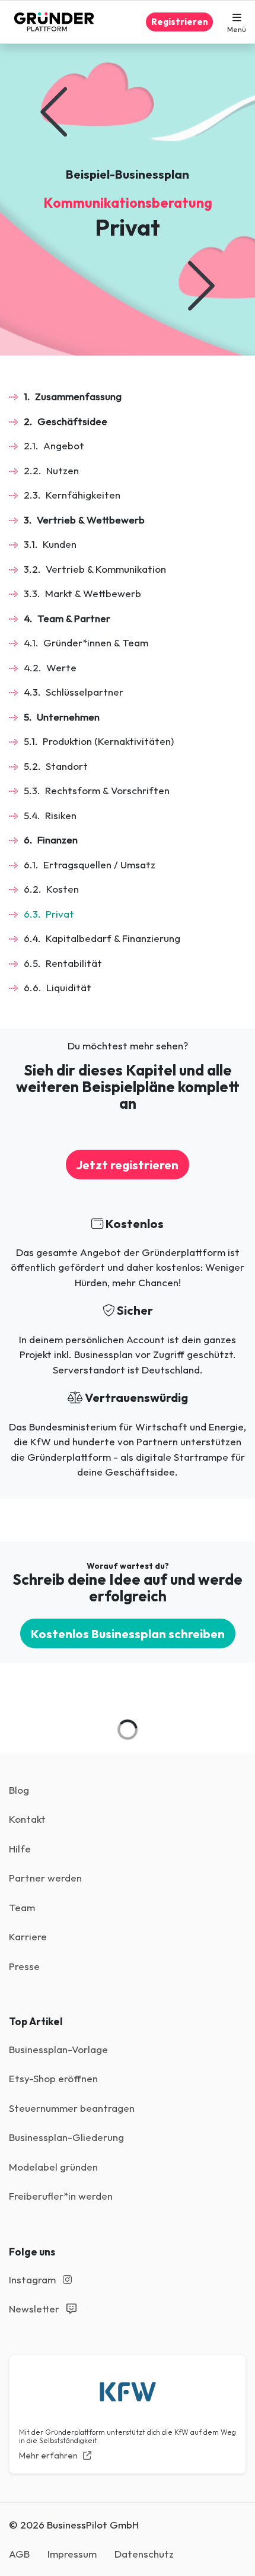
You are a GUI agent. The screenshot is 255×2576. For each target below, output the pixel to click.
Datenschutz (144, 2554)
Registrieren (180, 22)
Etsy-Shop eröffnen (53, 2078)
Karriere (28, 1936)
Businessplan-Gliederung (66, 2137)
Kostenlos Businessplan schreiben (128, 1633)
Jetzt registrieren (128, 1165)
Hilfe (20, 1849)
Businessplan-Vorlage (58, 2049)
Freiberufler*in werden (61, 2196)
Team (22, 1907)
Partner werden (45, 1878)
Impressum (72, 2554)
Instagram (34, 2280)
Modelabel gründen (53, 2167)
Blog (19, 1790)
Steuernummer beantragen (72, 2108)
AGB (19, 2554)
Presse (24, 1966)
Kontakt (27, 1819)
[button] (237, 22)
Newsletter (35, 2309)
